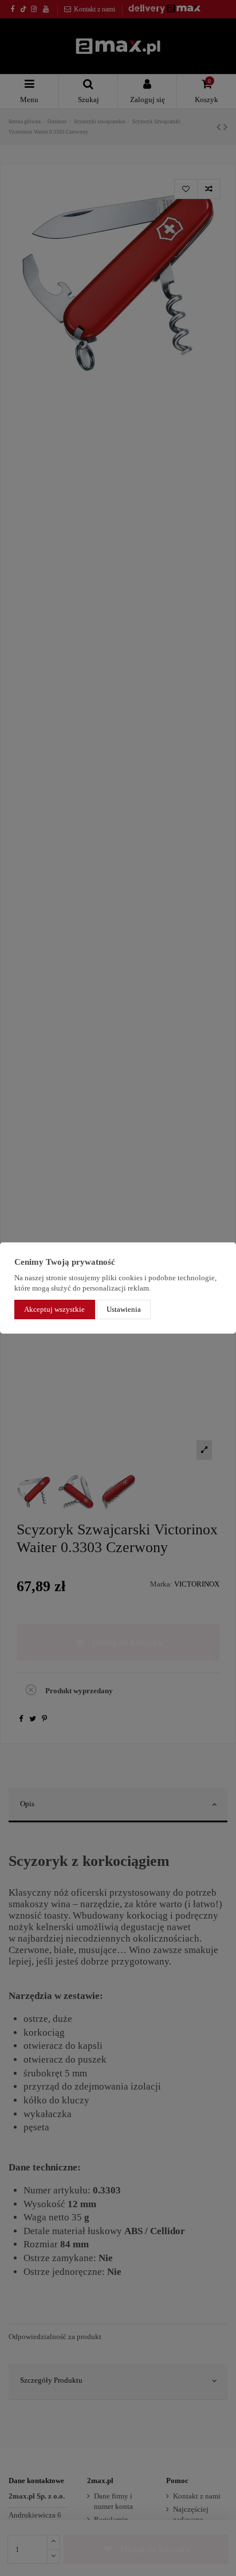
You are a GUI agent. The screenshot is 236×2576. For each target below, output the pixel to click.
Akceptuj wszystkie (54, 1309)
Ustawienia (124, 1309)
